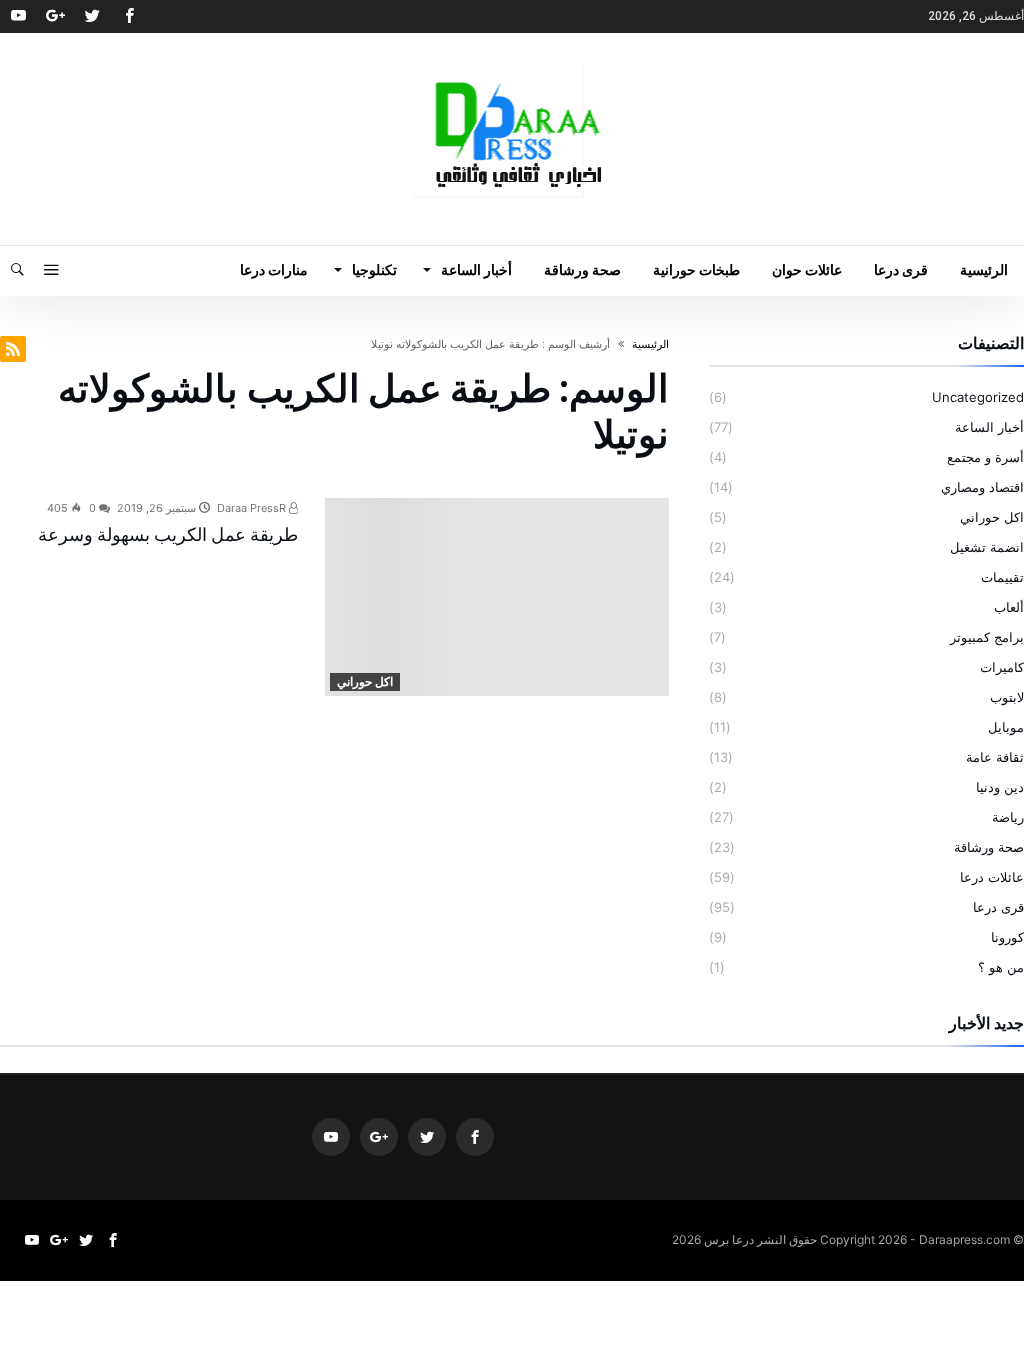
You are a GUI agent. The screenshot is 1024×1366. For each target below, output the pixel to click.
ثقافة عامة (995, 757)
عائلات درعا (992, 877)
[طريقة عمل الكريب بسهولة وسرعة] (497, 596)
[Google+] (55, 16)
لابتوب (1007, 697)
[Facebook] (129, 16)
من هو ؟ (1001, 967)
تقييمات (1002, 577)
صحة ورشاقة (989, 847)
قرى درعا (998, 907)
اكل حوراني (365, 681)
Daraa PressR (253, 508)
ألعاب (1009, 607)
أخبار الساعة (989, 427)
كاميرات (1002, 667)
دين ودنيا (1000, 787)
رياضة (1008, 817)
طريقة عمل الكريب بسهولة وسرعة (168, 534)
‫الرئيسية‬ (650, 344)
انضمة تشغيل (987, 547)
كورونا (1007, 937)
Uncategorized (978, 397)
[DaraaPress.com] (512, 62)
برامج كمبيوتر (987, 637)
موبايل (1006, 727)
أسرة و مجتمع (985, 457)
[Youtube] (18, 16)
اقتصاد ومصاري (982, 487)
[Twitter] (92, 16)
